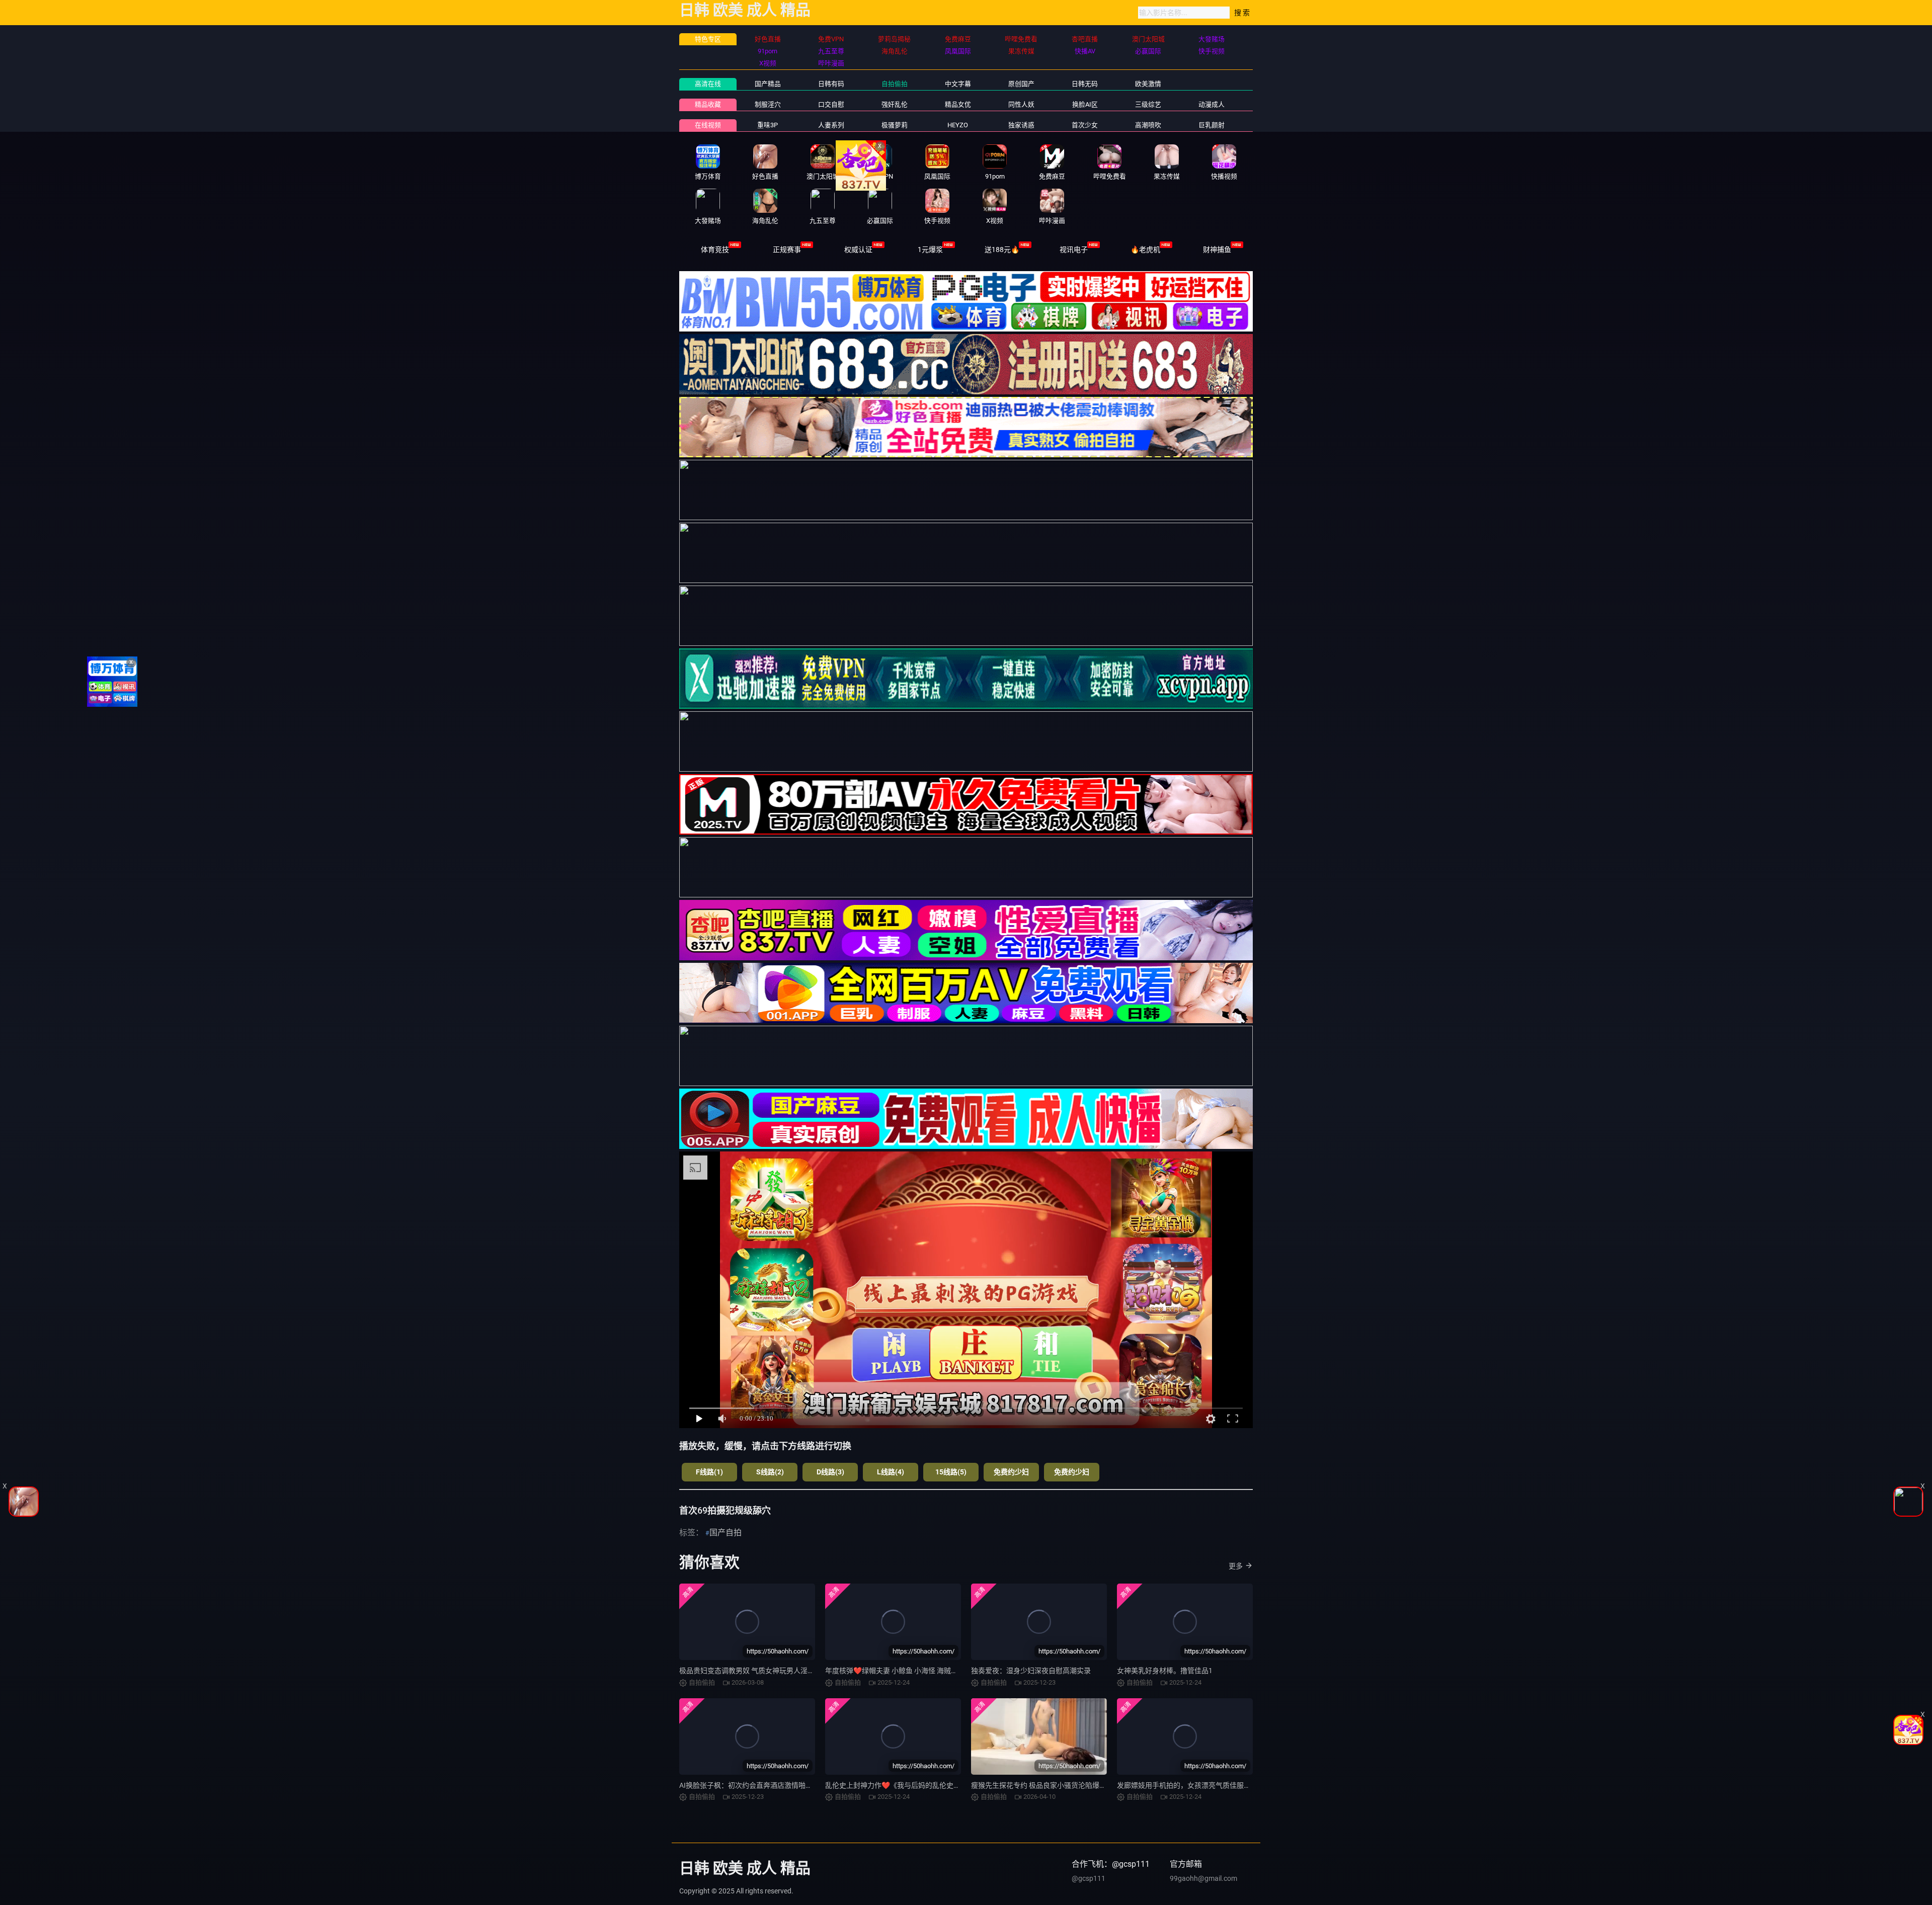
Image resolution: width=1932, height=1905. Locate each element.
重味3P (768, 125)
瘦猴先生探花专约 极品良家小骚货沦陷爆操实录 (1046, 1785)
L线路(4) (891, 1472)
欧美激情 (1148, 84)
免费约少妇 (1011, 1472)
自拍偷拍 (895, 84)
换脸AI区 (1085, 104)
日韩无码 (1085, 84)
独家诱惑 (1021, 125)
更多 (1236, 1566)
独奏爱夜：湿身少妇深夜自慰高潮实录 (1031, 1671)
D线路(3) (830, 1472)
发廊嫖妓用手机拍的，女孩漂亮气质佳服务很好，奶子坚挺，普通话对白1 (1232, 1785)
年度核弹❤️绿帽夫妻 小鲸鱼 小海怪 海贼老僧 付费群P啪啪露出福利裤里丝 (940, 1671)
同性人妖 (1021, 104)
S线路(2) (770, 1472)
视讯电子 (1074, 250)
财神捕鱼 (1217, 250)
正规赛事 (787, 250)
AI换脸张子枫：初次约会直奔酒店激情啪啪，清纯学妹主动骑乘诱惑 (785, 1785)
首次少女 (1085, 125)
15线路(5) (951, 1472)
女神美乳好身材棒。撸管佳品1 (1165, 1671)
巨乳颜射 (1212, 125)
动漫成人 (1212, 104)
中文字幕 (958, 84)
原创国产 (1021, 84)
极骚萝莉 (895, 125)
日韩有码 (831, 84)
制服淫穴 (768, 104)
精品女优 (958, 104)
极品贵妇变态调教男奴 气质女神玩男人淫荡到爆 (754, 1671)
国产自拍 (726, 1533)
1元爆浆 (930, 250)
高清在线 (708, 84)
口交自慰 (831, 104)
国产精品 (768, 84)
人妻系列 (831, 125)
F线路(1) (709, 1472)
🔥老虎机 (1145, 250)
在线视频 (708, 125)
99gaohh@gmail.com (1203, 1878)
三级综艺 (1148, 104)
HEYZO (958, 125)
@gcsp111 (1089, 1878)
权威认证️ (858, 250)
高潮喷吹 (1148, 125)
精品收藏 (708, 104)
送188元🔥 (1002, 250)
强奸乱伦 (895, 104)
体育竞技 (715, 250)
